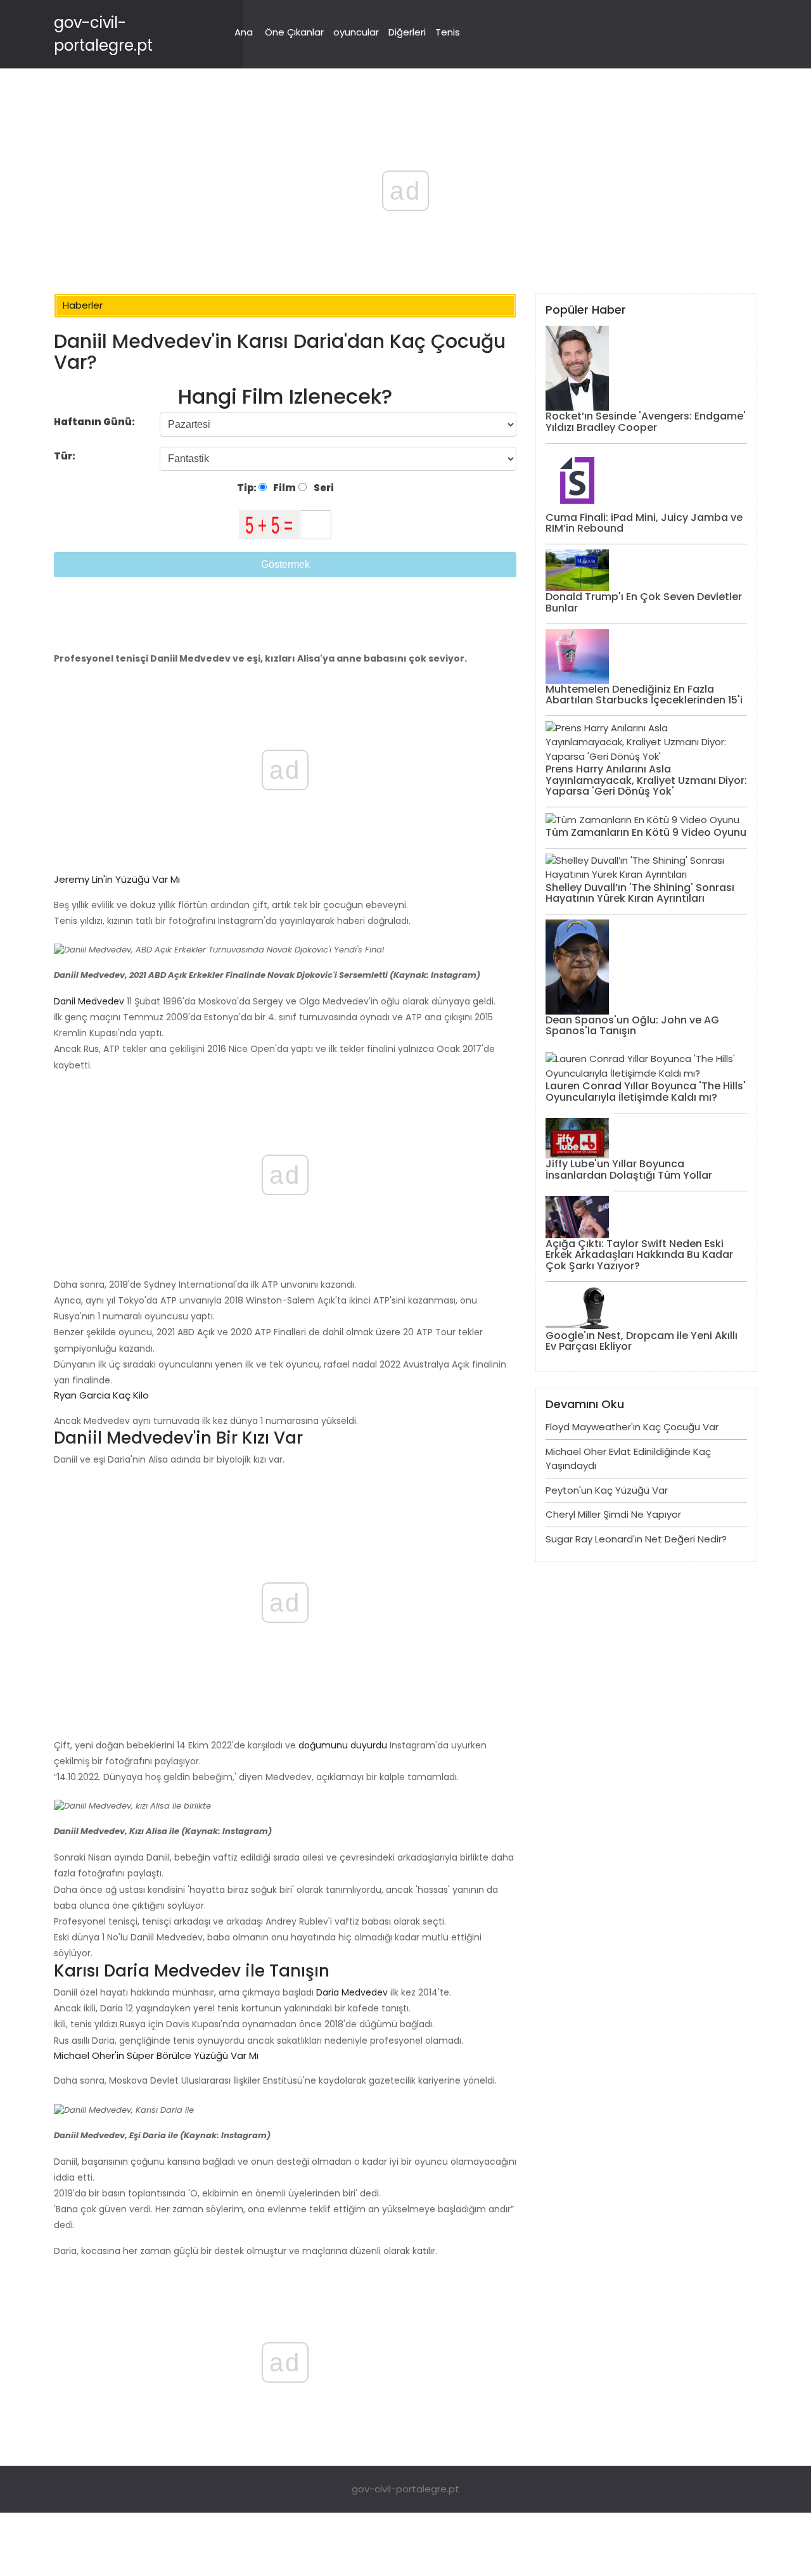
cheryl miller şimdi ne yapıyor (613, 1514)
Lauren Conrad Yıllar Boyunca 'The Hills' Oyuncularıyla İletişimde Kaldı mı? (646, 1092)
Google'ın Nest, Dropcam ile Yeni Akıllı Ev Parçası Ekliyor (642, 1341)
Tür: (66, 456)
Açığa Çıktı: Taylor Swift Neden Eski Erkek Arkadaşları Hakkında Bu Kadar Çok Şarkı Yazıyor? (639, 1255)
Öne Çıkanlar (294, 32)
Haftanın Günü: (94, 422)
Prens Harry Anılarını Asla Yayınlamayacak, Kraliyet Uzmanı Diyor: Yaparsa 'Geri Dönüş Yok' (646, 780)
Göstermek (285, 564)
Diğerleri (407, 32)
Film (284, 488)
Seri (323, 488)
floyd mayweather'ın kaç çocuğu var (632, 1427)
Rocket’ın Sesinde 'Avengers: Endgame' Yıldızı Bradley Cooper (646, 422)
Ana (244, 32)
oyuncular (356, 32)
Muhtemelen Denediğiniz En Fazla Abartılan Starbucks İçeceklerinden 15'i (644, 695)
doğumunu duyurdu (342, 1745)
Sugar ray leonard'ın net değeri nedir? (636, 1539)
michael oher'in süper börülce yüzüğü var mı (156, 2055)
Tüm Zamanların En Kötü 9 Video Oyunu (646, 832)
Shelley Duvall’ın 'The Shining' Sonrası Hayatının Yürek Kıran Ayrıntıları (640, 893)
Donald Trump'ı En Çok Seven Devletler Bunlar (644, 602)
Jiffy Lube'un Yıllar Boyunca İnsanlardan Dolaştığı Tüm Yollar (629, 1169)
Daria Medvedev (351, 1992)
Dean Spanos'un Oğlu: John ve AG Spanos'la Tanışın (632, 1026)
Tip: (248, 488)
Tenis (448, 32)
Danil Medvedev (89, 1001)
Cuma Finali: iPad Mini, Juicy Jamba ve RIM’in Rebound (644, 523)
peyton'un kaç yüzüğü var (607, 1490)
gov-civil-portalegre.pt (405, 2489)
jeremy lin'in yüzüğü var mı (117, 879)
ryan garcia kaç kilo (101, 1395)
